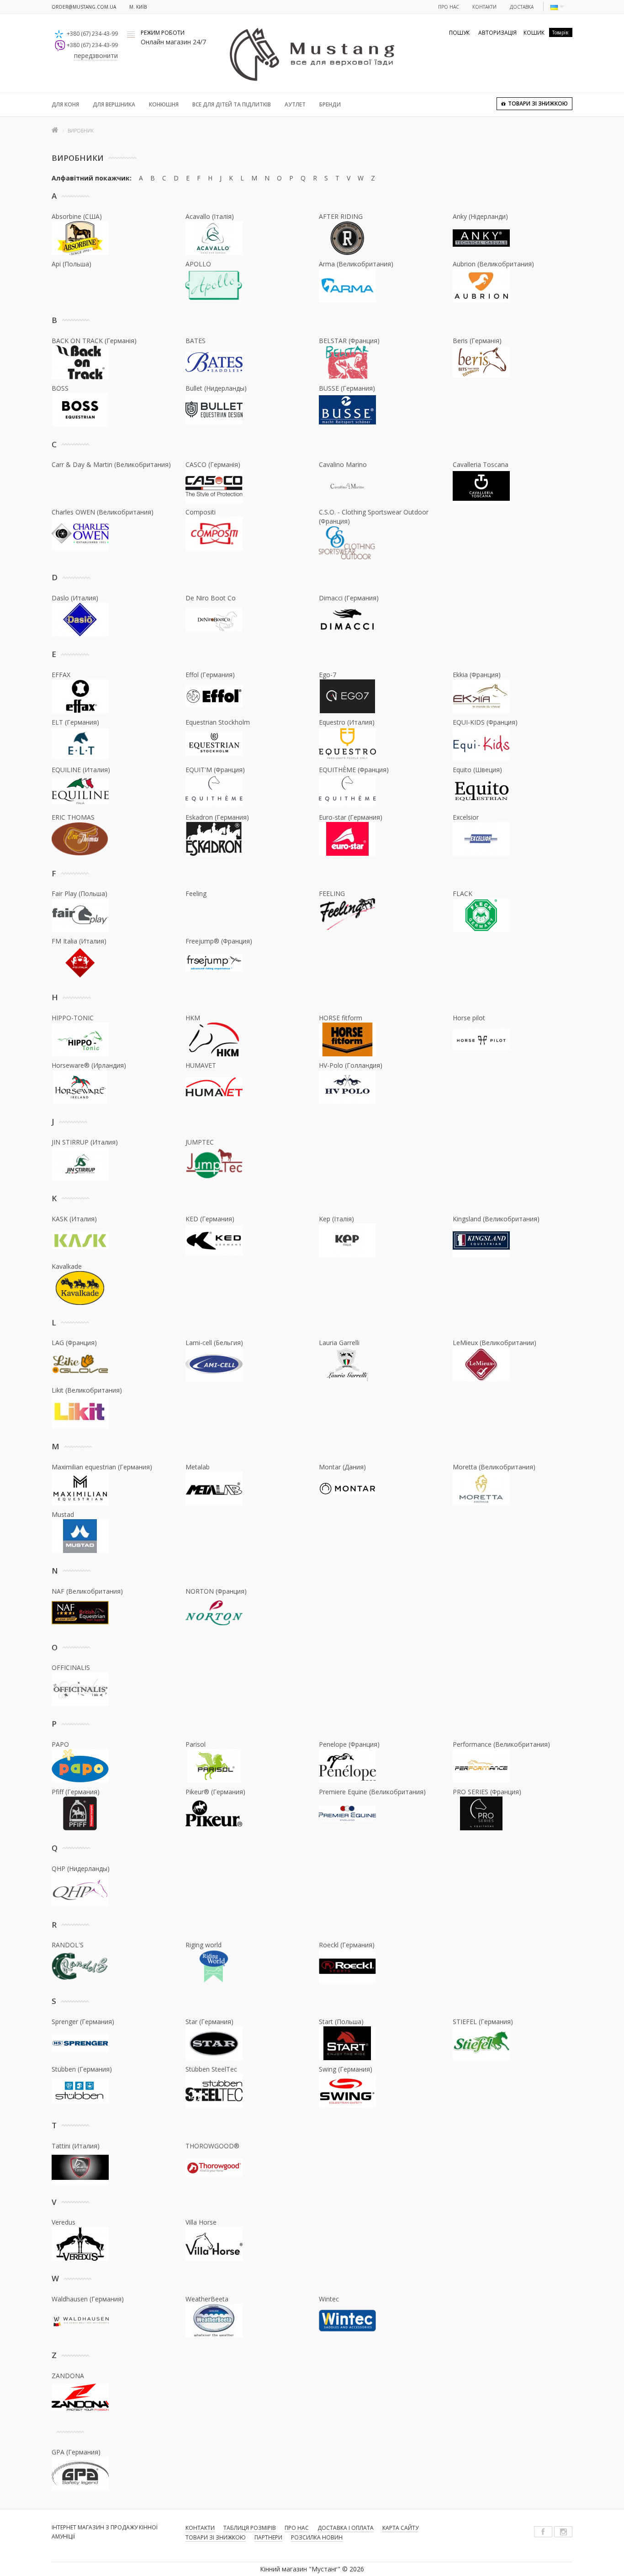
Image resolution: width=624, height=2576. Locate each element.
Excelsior (466, 817)
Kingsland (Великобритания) (496, 1219)
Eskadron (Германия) (217, 817)
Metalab (198, 1467)
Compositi (201, 512)
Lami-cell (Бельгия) (214, 1343)
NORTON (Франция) (216, 1591)
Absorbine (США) (77, 216)
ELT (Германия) (75, 722)
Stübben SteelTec (211, 2069)
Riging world (204, 1945)
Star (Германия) (209, 2022)
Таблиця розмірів (250, 2528)
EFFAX (61, 675)
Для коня (65, 104)
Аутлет (295, 104)
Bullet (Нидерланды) (216, 388)
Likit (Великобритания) (87, 1390)
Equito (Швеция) (477, 770)
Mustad (63, 1514)
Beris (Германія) (477, 341)
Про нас (449, 7)
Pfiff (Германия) (76, 1792)
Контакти (484, 7)
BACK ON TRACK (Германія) (94, 341)
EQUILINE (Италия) (81, 770)
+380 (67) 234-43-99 (92, 34)
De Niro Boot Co (211, 598)
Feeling (196, 893)
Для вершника (114, 104)
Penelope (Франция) (349, 1744)
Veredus (63, 2222)
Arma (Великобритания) (356, 264)
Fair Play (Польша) (79, 893)
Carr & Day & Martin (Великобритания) (111, 464)
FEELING (332, 893)
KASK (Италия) (74, 1219)
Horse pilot (469, 1018)
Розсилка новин (317, 2537)
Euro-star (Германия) (351, 817)
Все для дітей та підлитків (232, 104)
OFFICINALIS (71, 1667)
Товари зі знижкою (216, 2537)
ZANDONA (68, 2376)
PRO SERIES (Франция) (487, 1792)
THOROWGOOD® (212, 2146)
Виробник (81, 131)
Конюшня (164, 104)
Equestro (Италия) (347, 722)
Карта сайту (400, 2528)
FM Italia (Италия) (79, 941)
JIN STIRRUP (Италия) (85, 1142)
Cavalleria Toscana (481, 464)
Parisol (196, 1744)
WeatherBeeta (207, 2299)
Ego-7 (328, 675)
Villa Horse (201, 2222)
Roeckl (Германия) (347, 1945)
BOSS (60, 388)
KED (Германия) (210, 1219)
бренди (330, 104)
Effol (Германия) (210, 675)
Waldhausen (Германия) (88, 2299)
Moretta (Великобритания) (494, 1467)
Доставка (522, 7)
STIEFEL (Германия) (483, 2022)
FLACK (463, 893)
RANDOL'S (68, 1945)
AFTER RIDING (341, 216)
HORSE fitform (341, 1018)
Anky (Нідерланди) (480, 216)
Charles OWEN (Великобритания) (103, 512)
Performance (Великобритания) (501, 1744)
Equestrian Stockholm (218, 722)
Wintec (329, 2299)
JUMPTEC (200, 1142)
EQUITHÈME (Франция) (354, 770)
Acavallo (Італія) (210, 216)
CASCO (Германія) (213, 464)
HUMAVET (201, 1065)
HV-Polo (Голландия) (351, 1065)
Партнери (268, 2537)
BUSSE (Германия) (347, 388)
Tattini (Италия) (76, 2146)
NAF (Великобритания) (87, 1591)
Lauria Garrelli (339, 1343)
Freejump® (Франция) (219, 941)
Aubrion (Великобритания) (493, 264)
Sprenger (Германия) (83, 2022)
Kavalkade (67, 1266)
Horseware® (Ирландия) (89, 1065)
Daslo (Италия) (75, 598)
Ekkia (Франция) (477, 675)
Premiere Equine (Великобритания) (372, 1792)
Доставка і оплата (346, 2528)
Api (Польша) (71, 264)
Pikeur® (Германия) (215, 1792)
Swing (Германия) (346, 2069)
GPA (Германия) (76, 2452)
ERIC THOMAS (73, 817)
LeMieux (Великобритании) (494, 1343)
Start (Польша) (341, 2022)
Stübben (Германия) (82, 2069)
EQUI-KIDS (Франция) (485, 722)
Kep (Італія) (336, 1219)
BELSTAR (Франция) (349, 341)
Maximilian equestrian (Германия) (102, 1467)
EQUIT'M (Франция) (215, 770)
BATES (196, 341)
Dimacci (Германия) (349, 598)
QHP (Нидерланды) (81, 1868)
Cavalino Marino (343, 464)
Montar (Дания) (342, 1467)
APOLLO (198, 264)
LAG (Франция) (74, 1343)
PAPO (60, 1744)
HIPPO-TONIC (73, 1018)
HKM (193, 1018)
